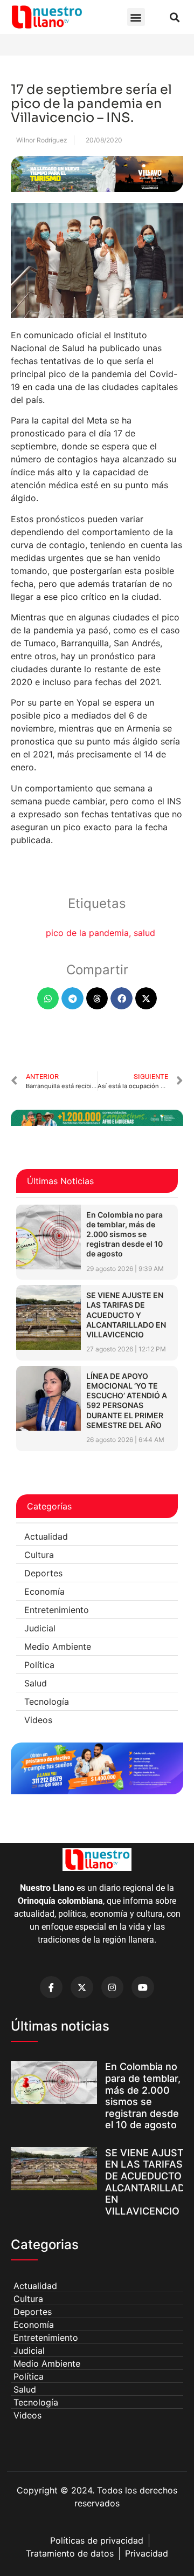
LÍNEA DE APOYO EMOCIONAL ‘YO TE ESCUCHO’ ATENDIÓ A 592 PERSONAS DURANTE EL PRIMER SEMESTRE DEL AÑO (127, 1400)
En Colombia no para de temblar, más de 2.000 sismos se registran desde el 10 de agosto (124, 1234)
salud (144, 933)
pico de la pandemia (87, 933)
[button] (136, 17)
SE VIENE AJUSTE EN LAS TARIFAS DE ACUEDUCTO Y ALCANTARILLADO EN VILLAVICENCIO (126, 1315)
